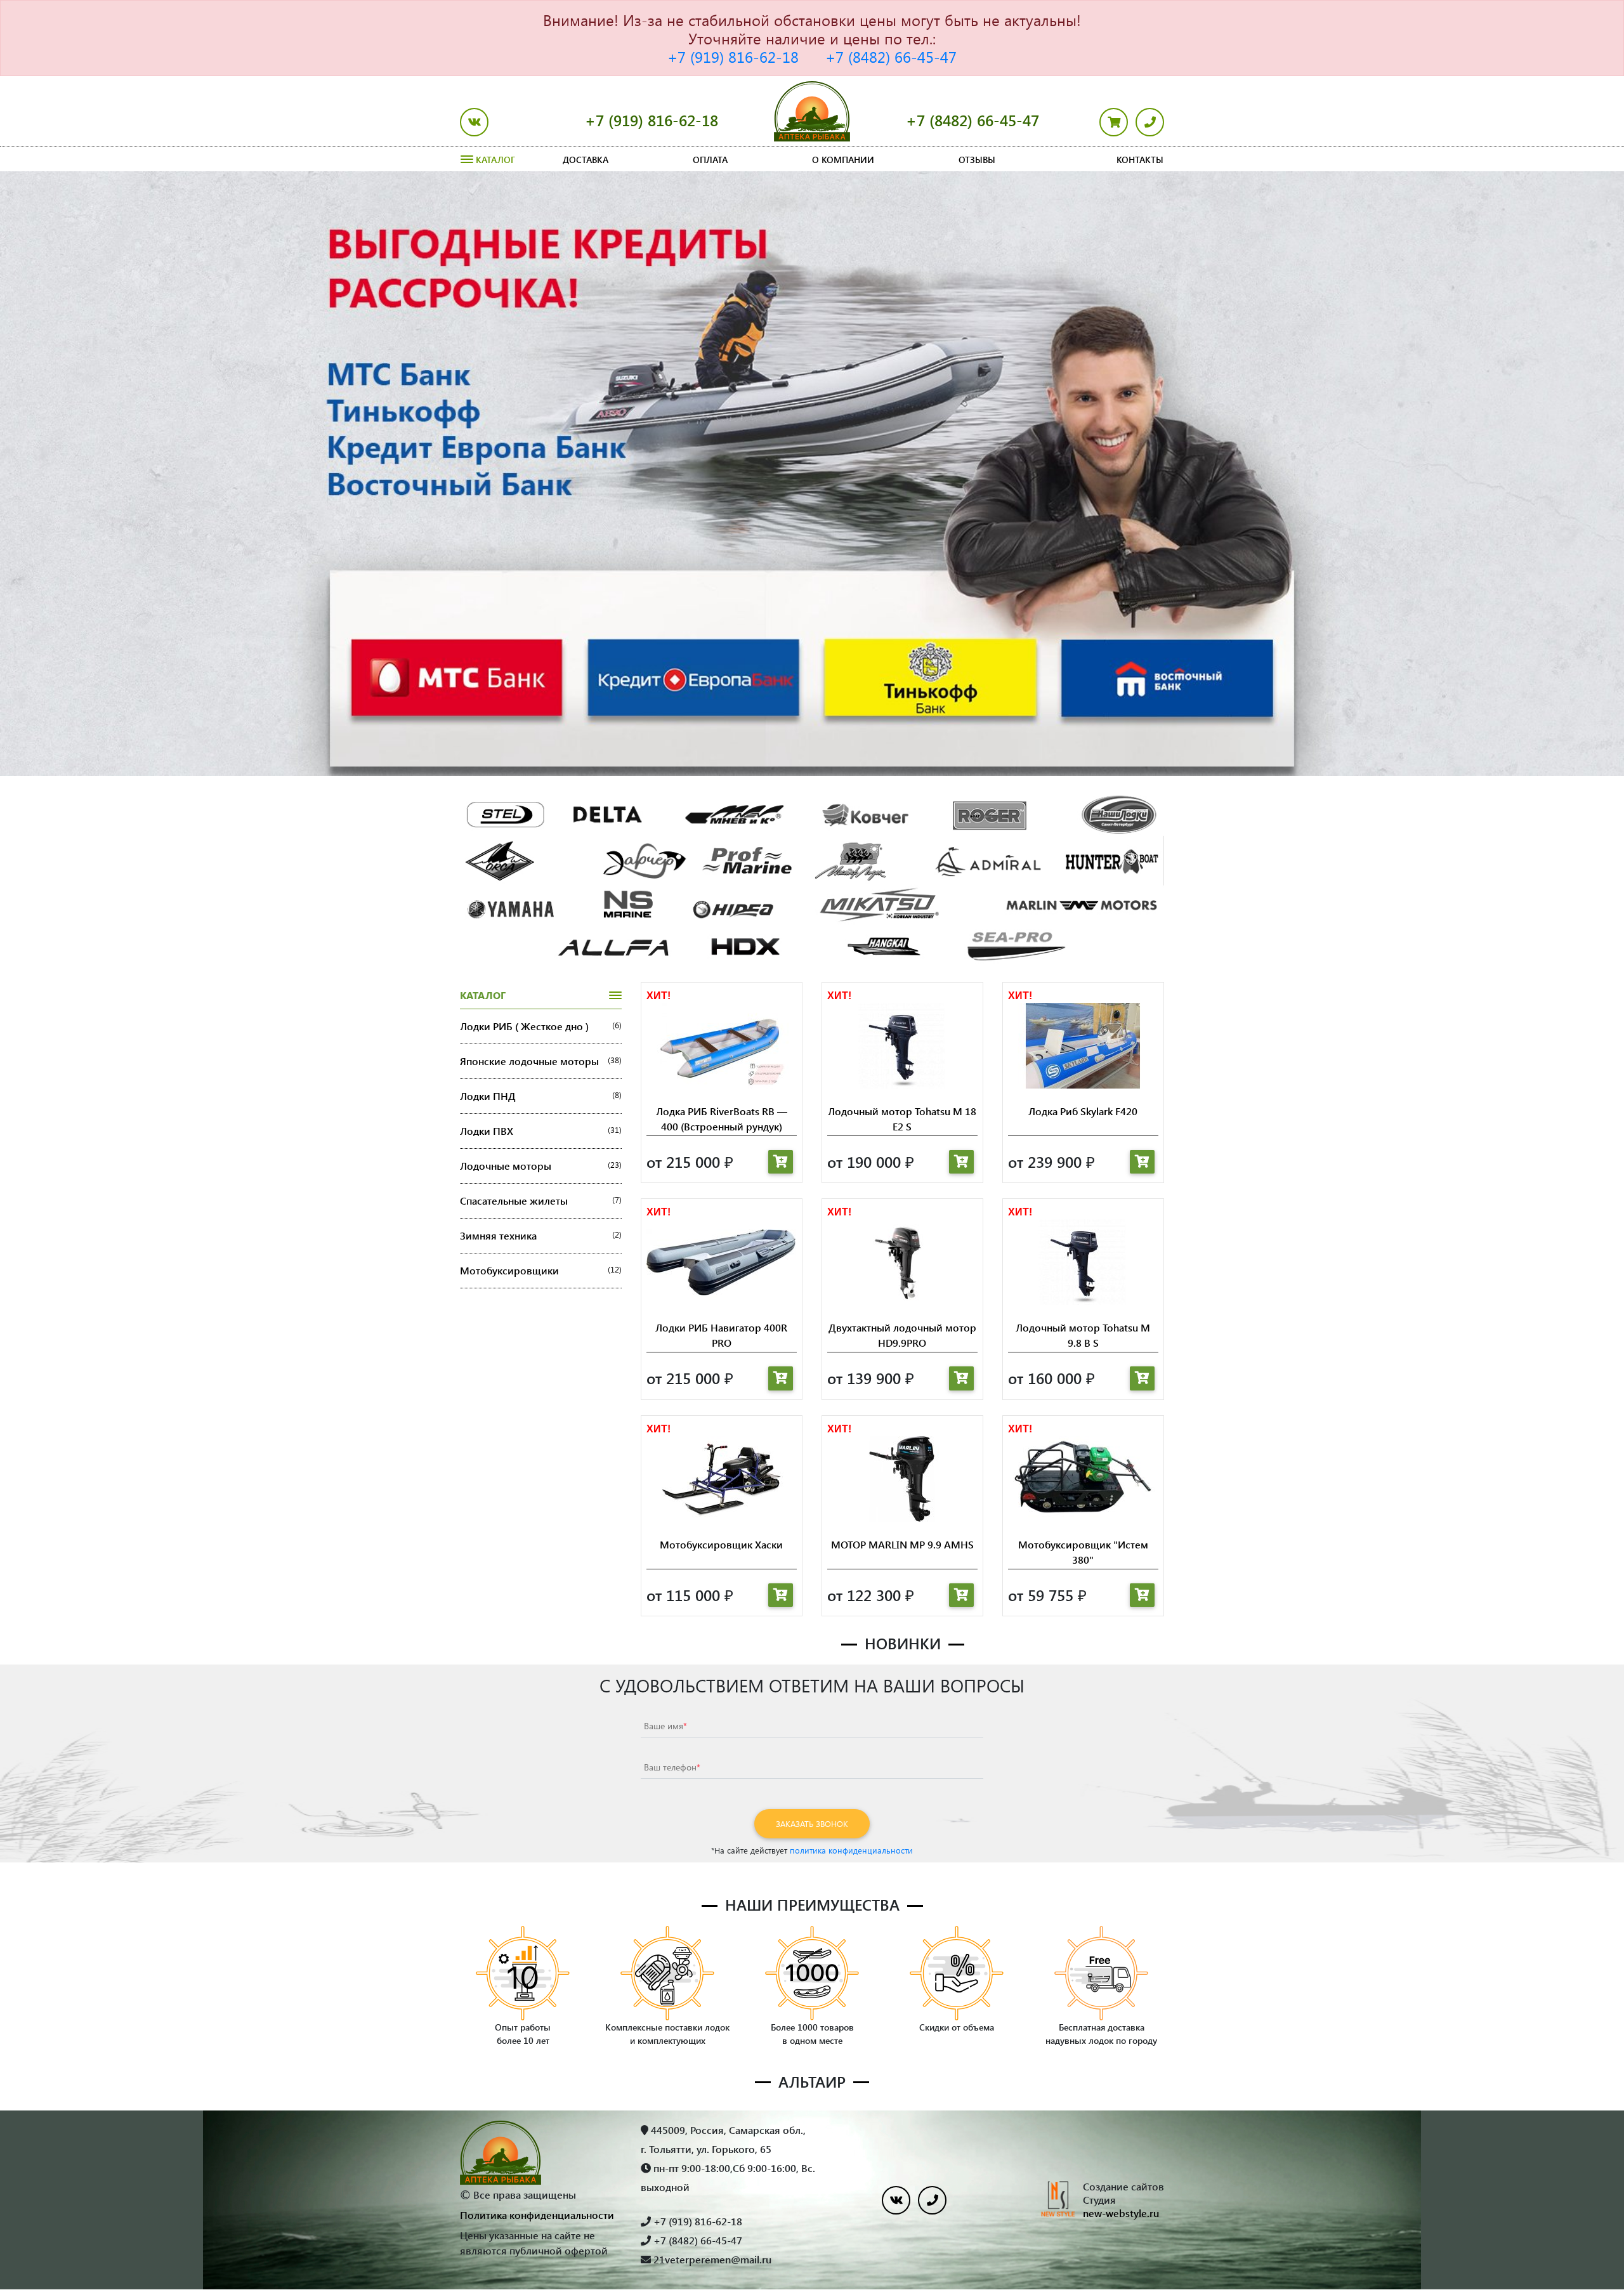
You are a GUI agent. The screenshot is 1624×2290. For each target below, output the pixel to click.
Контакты (1140, 160)
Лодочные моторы (541, 1166)
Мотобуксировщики (541, 1270)
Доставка (586, 160)
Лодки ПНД (541, 1096)
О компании (843, 160)
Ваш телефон (672, 1767)
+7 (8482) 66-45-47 (891, 56)
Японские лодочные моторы (541, 1061)
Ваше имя (665, 1726)
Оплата (710, 160)
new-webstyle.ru (1121, 2213)
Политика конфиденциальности (537, 2215)
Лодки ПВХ (541, 1131)
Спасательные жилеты (541, 1201)
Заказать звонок (812, 1823)
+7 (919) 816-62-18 (733, 56)
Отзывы (977, 160)
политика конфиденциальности (851, 1850)
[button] (122, 474)
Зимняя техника (541, 1235)
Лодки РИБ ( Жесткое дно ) (541, 1026)
